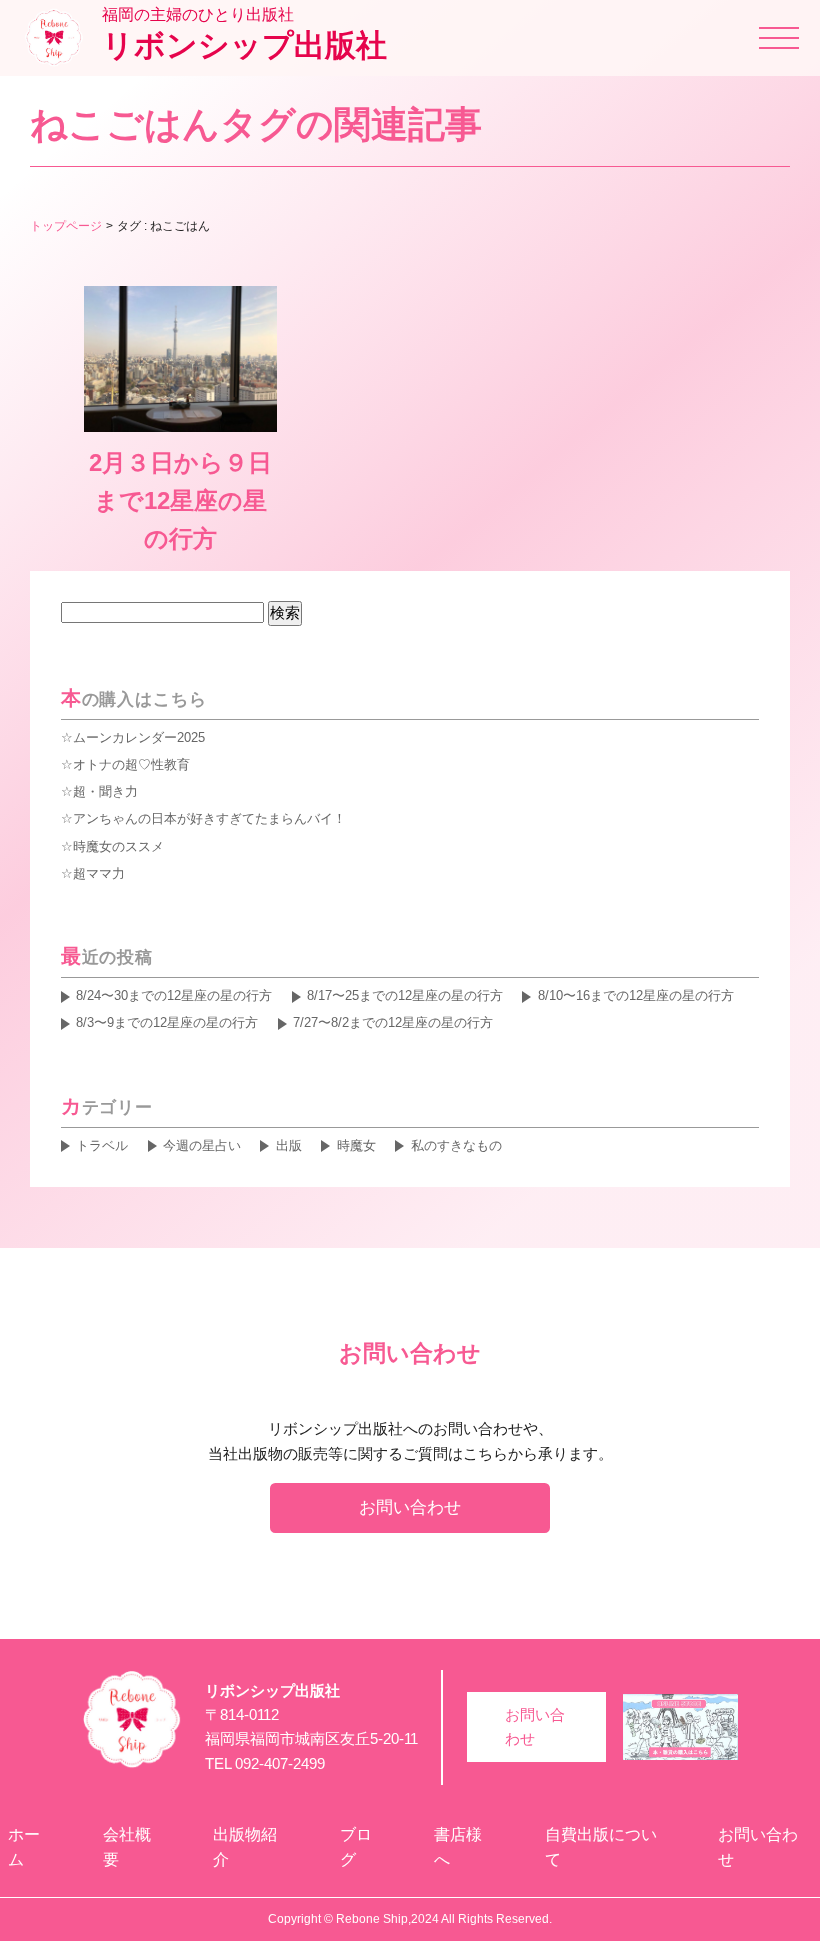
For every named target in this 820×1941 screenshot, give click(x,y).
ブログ (356, 1847)
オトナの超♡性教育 (131, 764)
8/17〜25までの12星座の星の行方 (405, 995)
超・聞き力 (105, 791)
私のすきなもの (456, 1145)
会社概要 (127, 1847)
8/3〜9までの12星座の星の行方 (167, 1022)
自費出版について (601, 1847)
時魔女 (356, 1145)
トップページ (66, 226)
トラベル (102, 1145)
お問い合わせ (410, 1507)
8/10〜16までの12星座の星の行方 (635, 995)
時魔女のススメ (118, 846)
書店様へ (458, 1847)
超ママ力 (99, 873)
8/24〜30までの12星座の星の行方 (174, 995)
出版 (288, 1145)
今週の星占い (202, 1145)
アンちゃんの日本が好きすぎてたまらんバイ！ (209, 818)
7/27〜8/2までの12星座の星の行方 (393, 1022)
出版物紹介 (245, 1847)
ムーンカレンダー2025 (139, 737)
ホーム (24, 1847)
